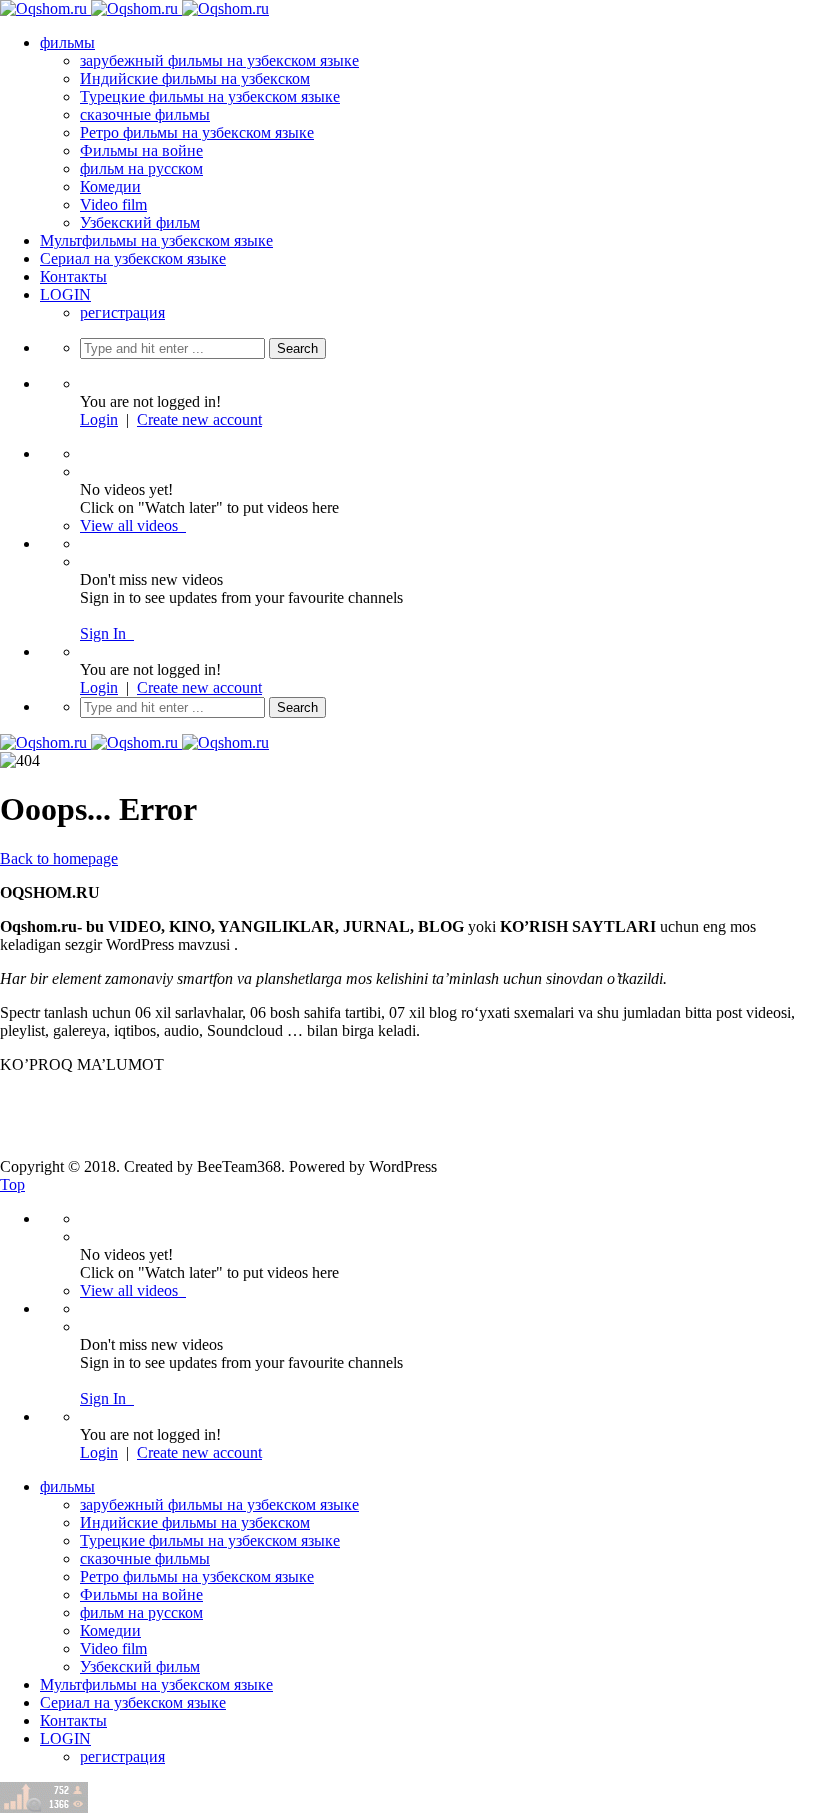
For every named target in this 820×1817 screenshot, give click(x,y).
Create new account (199, 419)
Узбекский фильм (140, 222)
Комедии (110, 186)
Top (12, 1184)
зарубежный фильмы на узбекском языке (219, 60)
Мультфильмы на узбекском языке (156, 240)
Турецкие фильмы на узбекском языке (210, 96)
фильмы (67, 42)
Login (99, 419)
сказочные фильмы (145, 114)
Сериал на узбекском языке (133, 258)
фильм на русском (141, 168)
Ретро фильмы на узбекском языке (197, 132)
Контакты (73, 276)
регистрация (122, 312)
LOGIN (65, 294)
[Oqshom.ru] (134, 8)
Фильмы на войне (141, 150)
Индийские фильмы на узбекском (195, 78)
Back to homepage (59, 858)
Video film (113, 204)
